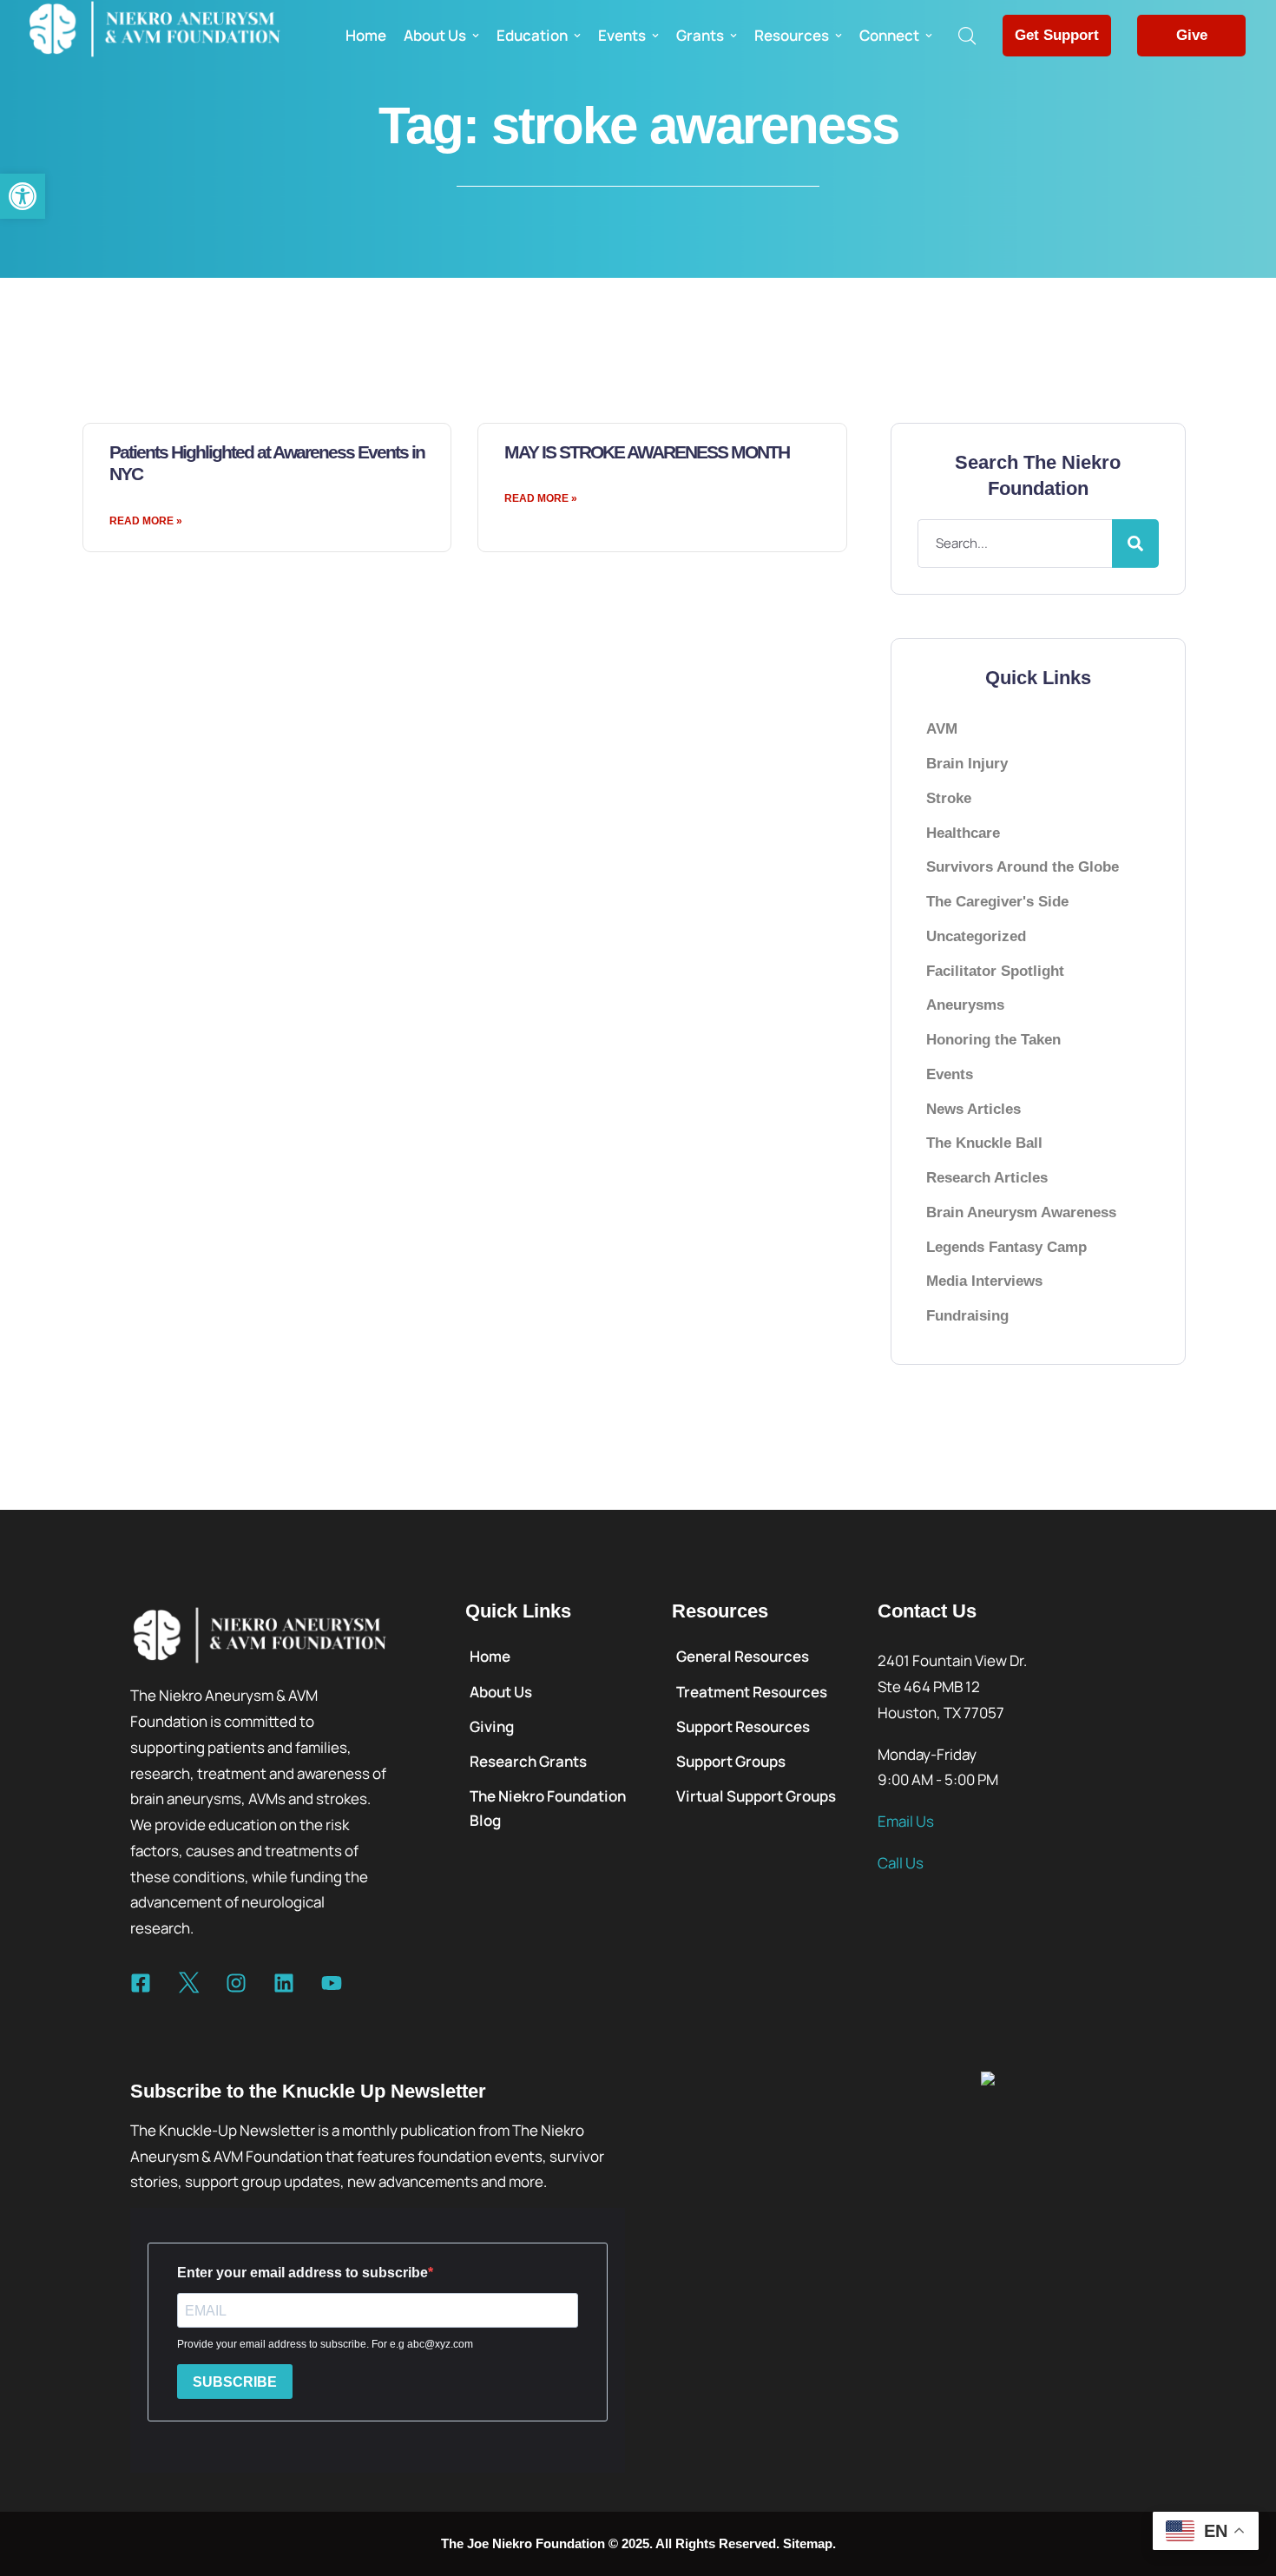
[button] (23, 196)
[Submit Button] (1135, 544)
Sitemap (808, 2543)
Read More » (146, 521)
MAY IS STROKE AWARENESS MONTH (647, 452)
